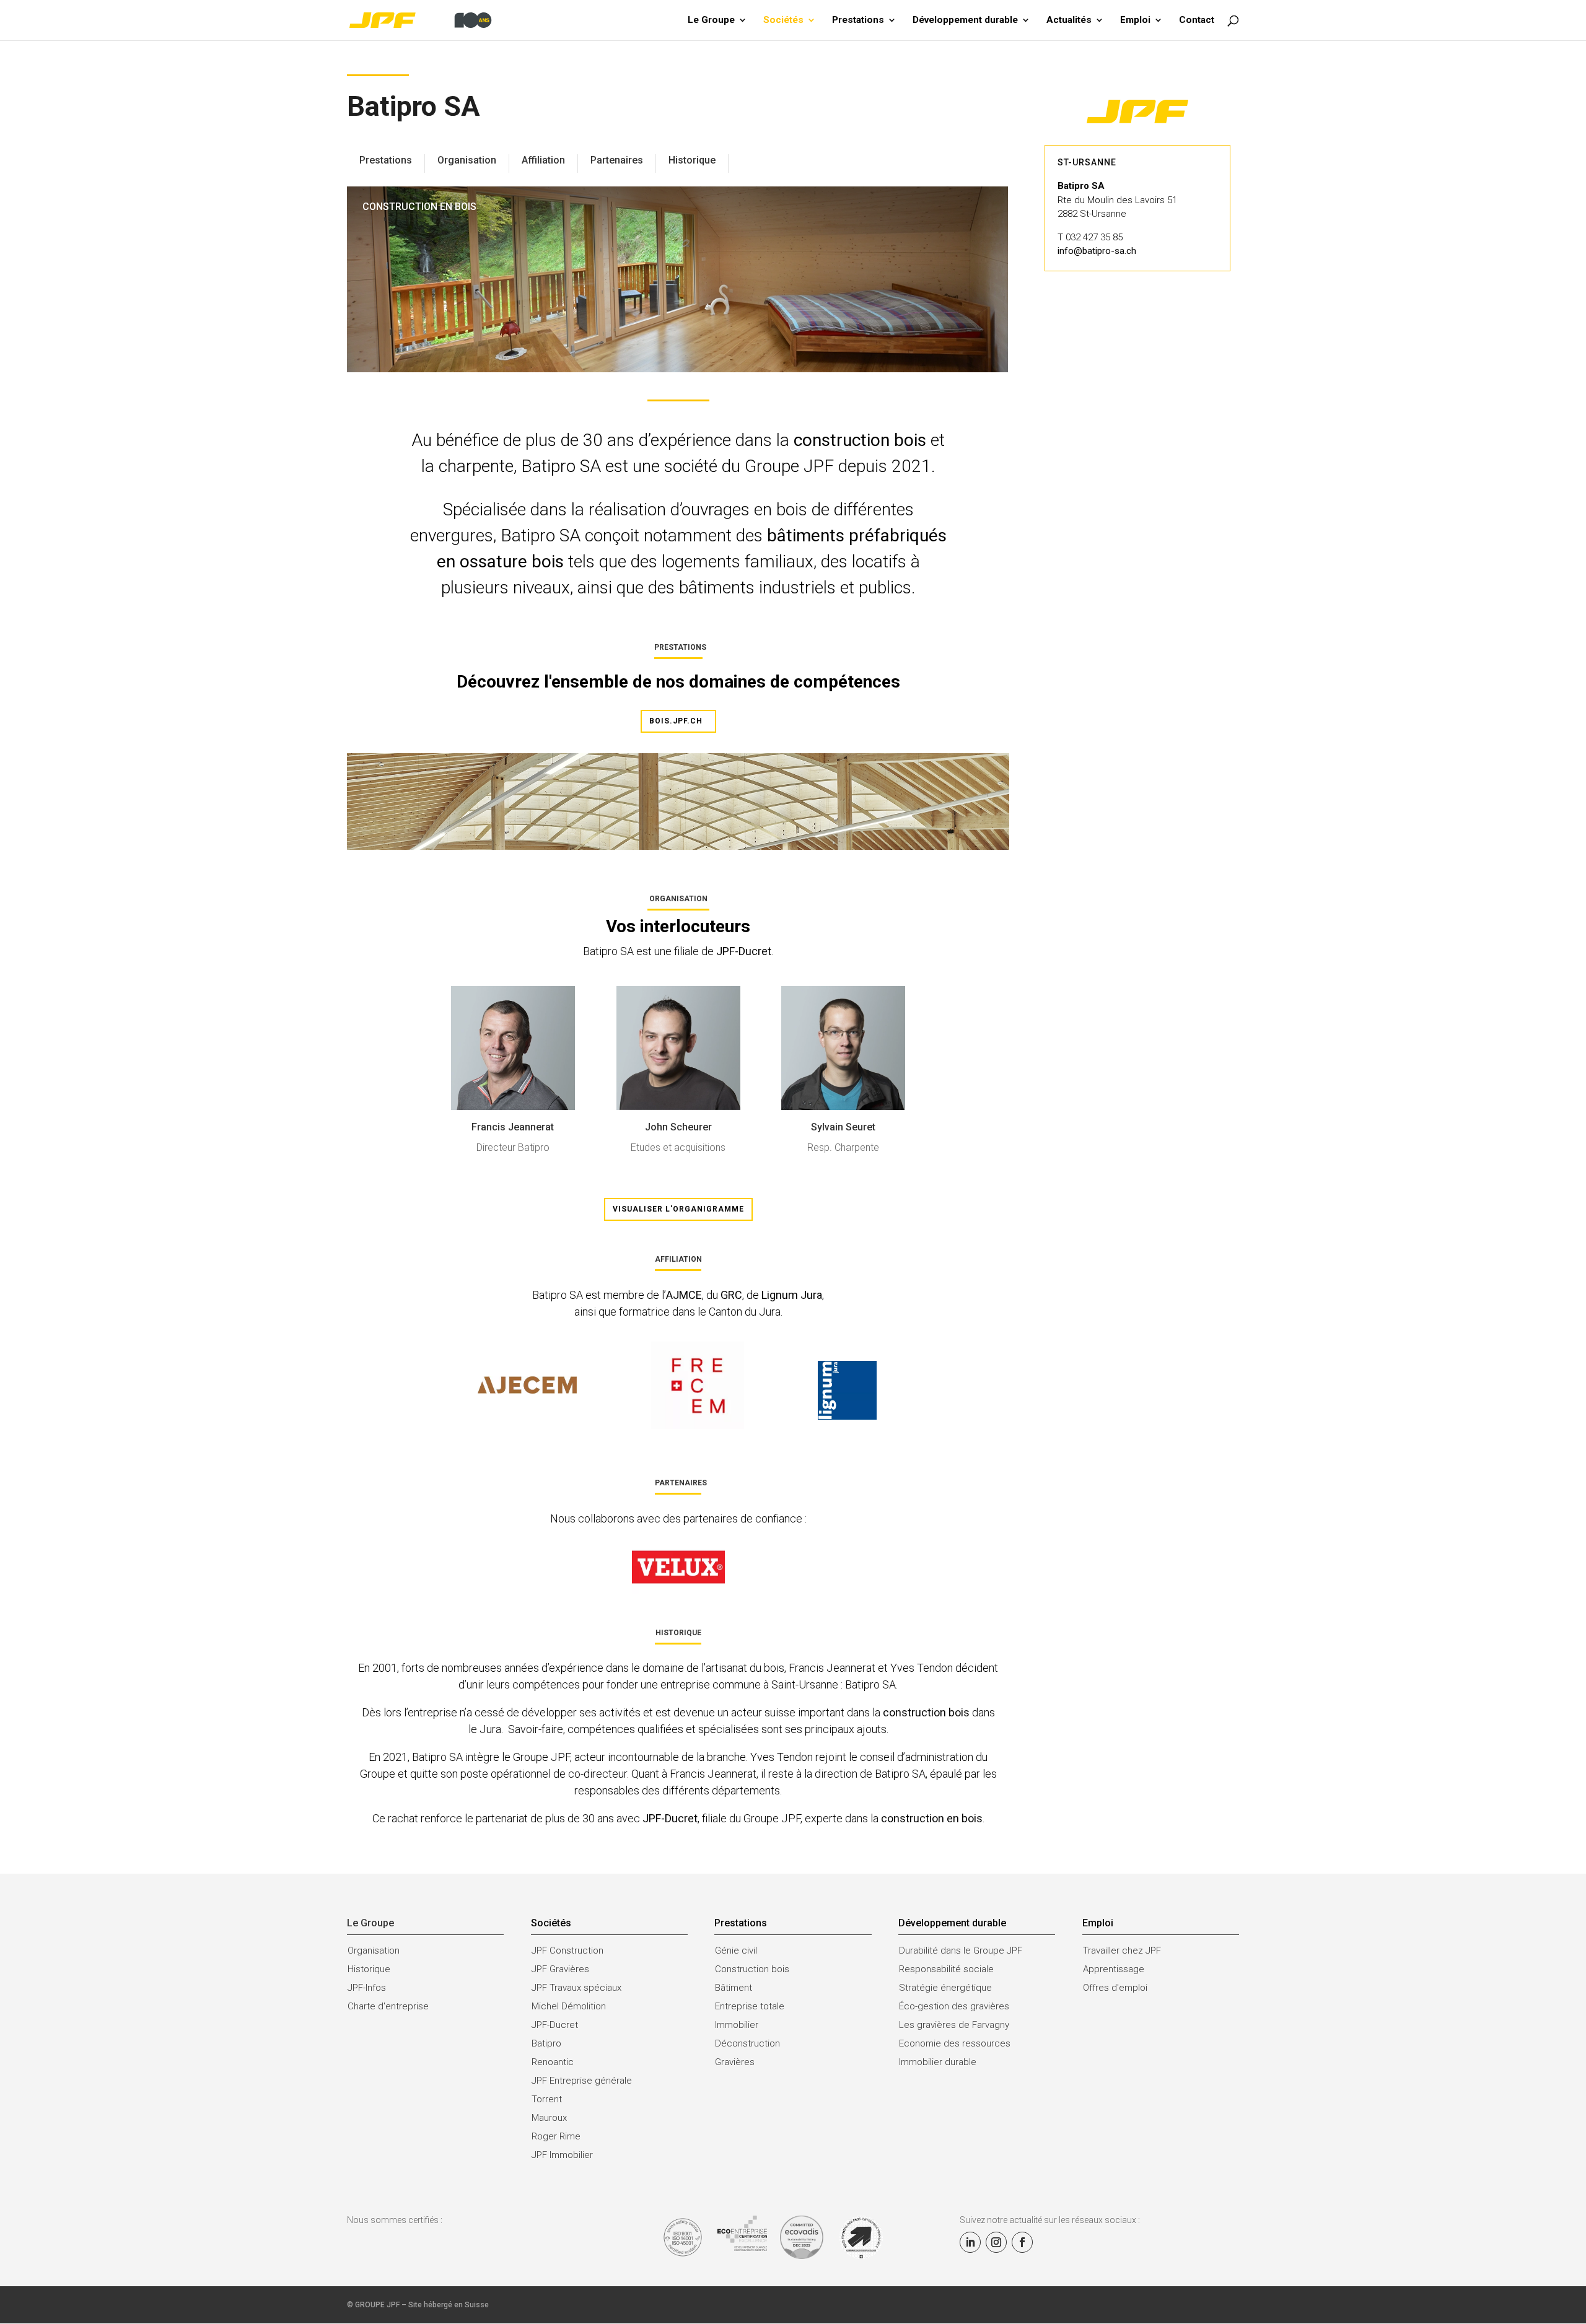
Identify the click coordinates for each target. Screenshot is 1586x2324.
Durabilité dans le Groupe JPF (961, 1950)
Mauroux (549, 2118)
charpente (476, 466)
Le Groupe (711, 20)
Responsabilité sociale (946, 1969)
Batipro (546, 2043)
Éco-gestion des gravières (954, 2006)
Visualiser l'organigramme (678, 1209)
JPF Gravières (560, 1969)
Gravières (735, 2062)
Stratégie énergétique (945, 1988)
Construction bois (752, 1969)
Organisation (374, 1950)
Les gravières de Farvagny (954, 2025)
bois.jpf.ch (676, 721)
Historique (369, 1969)
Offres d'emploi (1115, 1988)
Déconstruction (747, 2043)
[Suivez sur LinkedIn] (970, 2242)
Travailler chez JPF (1122, 1950)
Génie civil (736, 1950)
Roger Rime (556, 2136)
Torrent (547, 2099)
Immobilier (737, 2025)
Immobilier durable (938, 2062)
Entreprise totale (750, 2006)
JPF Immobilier (562, 2155)
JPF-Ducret (744, 951)
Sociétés (783, 20)
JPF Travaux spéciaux (576, 1988)
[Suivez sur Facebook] (1022, 2242)
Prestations (858, 20)
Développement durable (965, 20)
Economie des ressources (955, 2043)
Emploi (1135, 20)
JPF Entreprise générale (582, 2081)
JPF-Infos (367, 1988)
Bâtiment (734, 1988)
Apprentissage (1114, 1969)
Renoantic (553, 2062)
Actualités (1069, 20)
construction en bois (932, 1818)
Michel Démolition (569, 2006)
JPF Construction (567, 1950)
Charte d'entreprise (388, 2006)
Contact (1197, 20)
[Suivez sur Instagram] (996, 2242)
